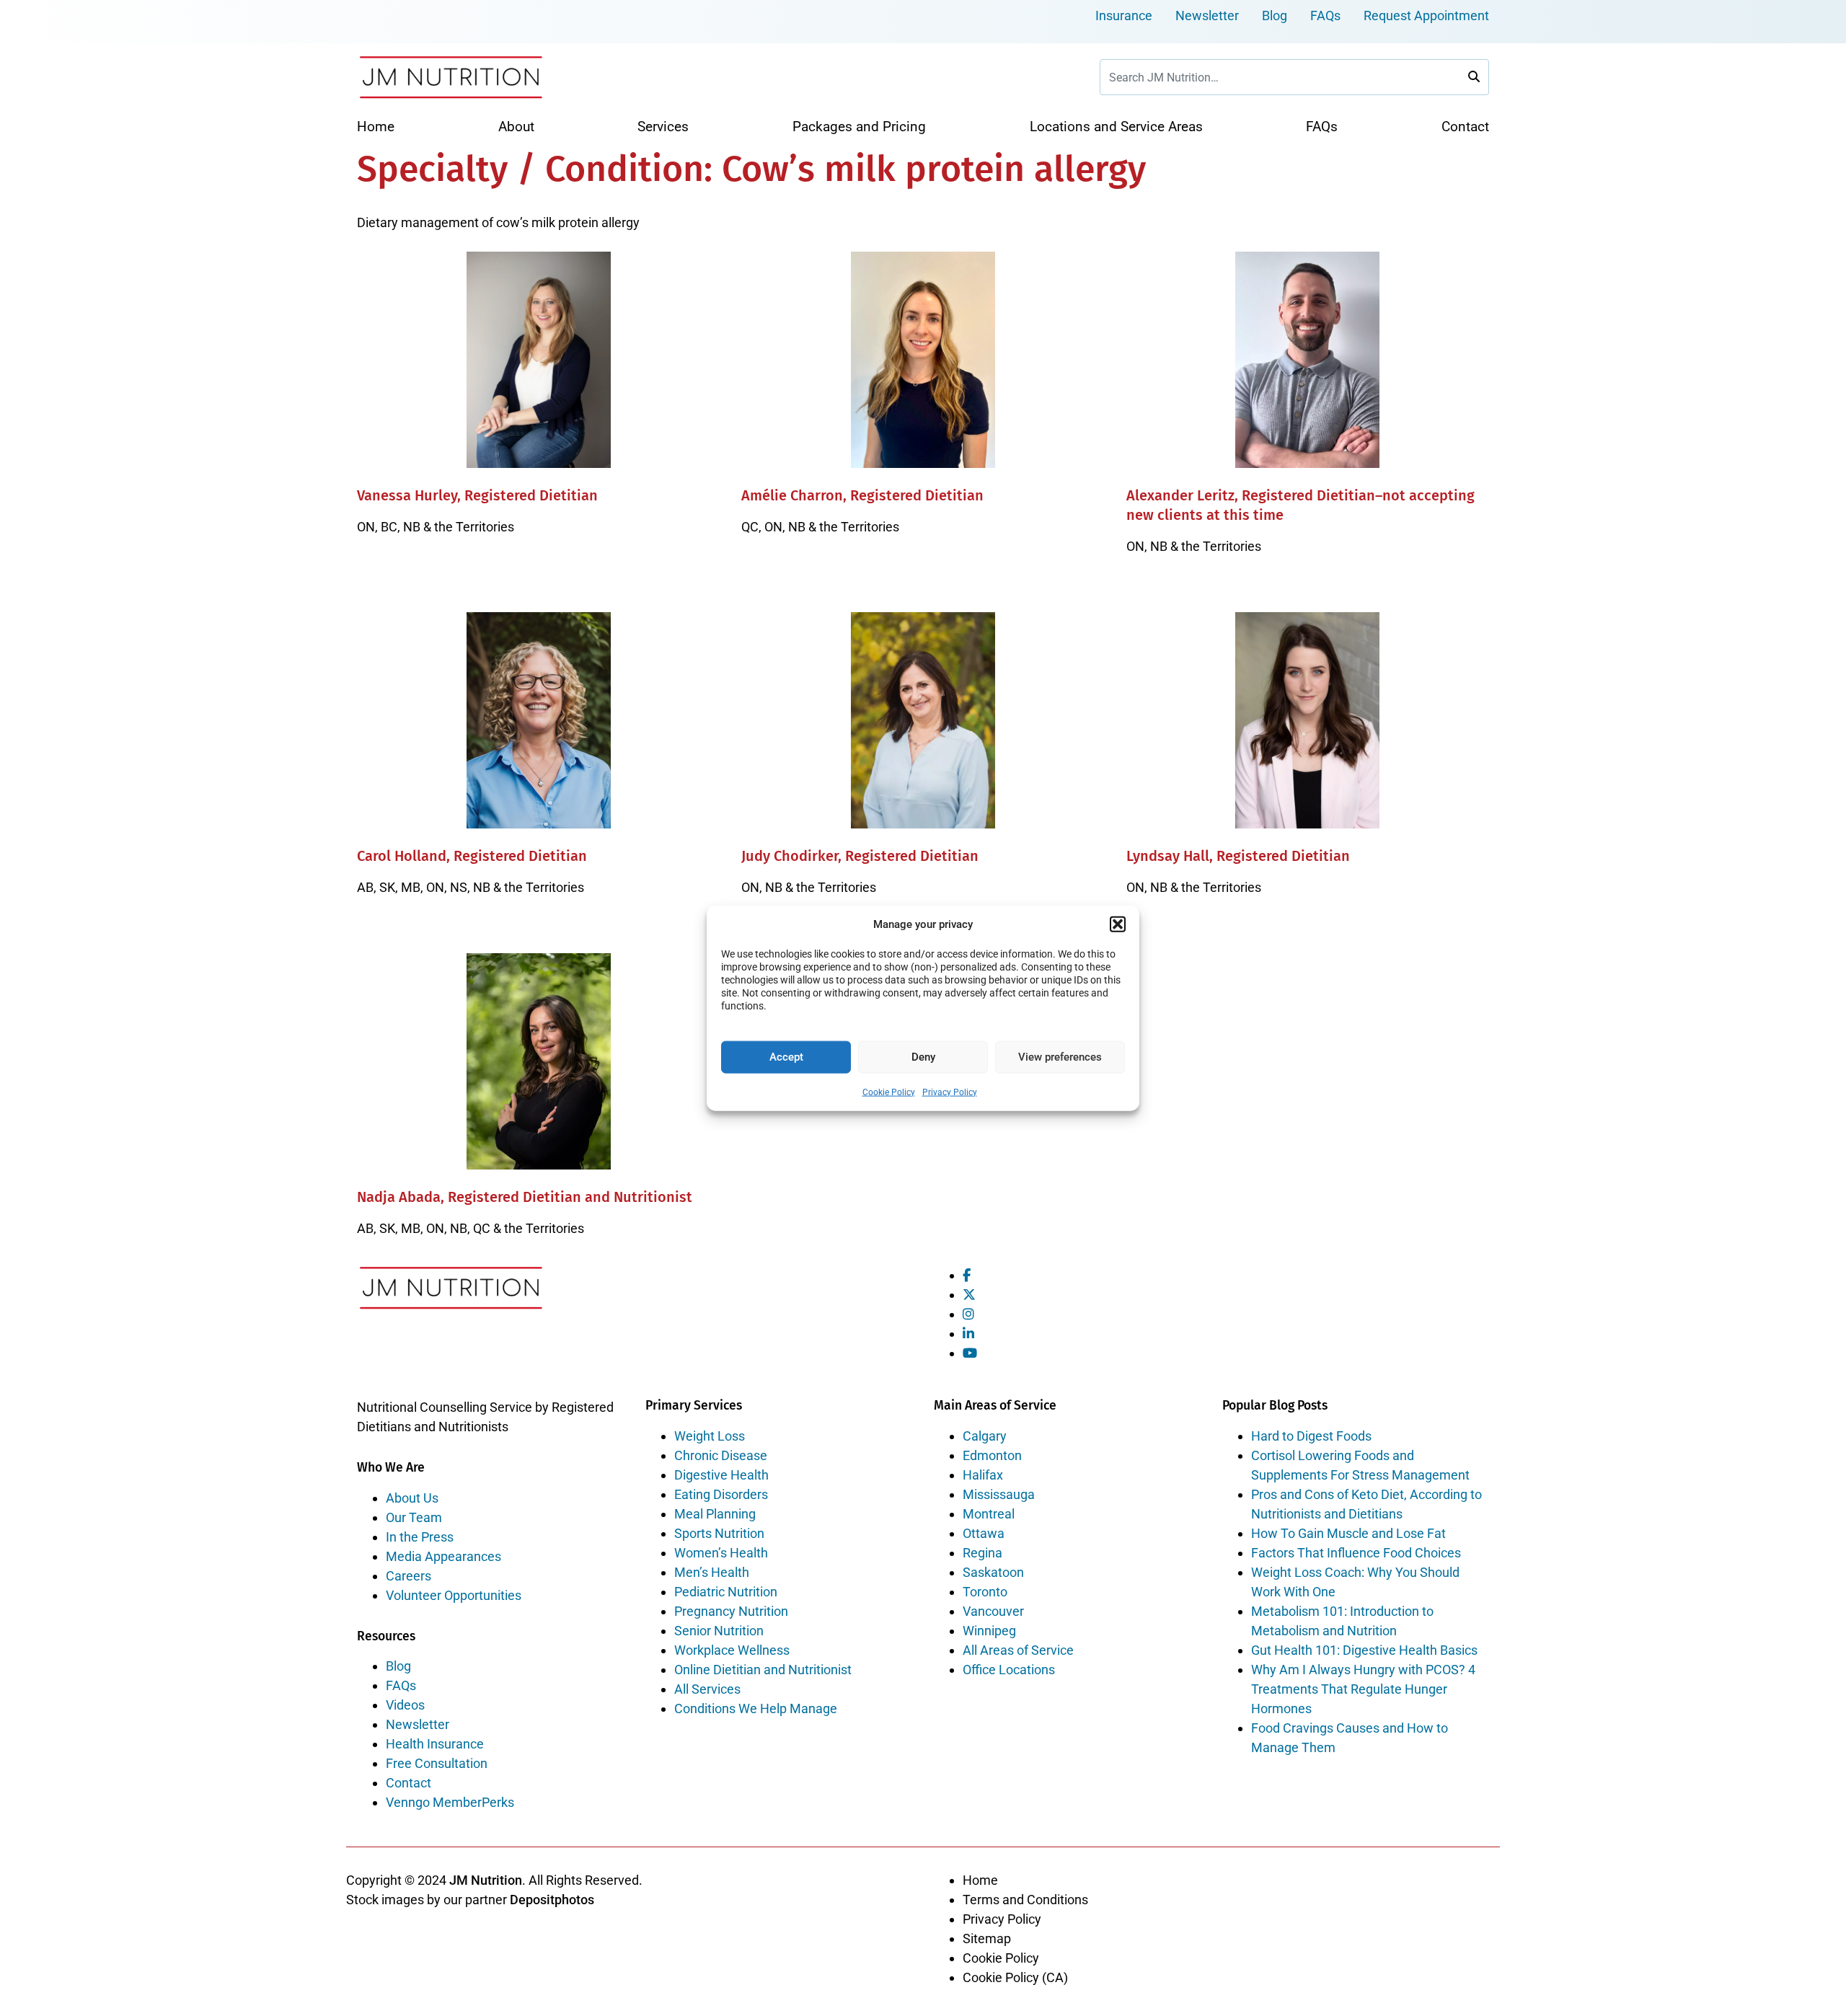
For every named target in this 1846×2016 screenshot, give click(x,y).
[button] (1118, 924)
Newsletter (1207, 16)
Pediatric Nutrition (726, 1592)
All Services (707, 1689)
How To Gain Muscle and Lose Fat (1348, 1533)
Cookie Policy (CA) (1015, 1977)
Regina (982, 1553)
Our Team (414, 1517)
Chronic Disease (721, 1455)
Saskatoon (993, 1572)
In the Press (420, 1537)
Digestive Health (721, 1475)
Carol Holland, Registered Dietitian (472, 856)
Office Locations (1009, 1670)
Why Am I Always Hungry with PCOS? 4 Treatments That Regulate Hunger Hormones (1363, 1689)
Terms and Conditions (1025, 1900)
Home (980, 1880)
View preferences (1060, 1057)
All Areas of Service (1018, 1650)
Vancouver (993, 1611)
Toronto (985, 1592)
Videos (405, 1705)
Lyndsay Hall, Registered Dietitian (1238, 856)
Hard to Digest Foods (1311, 1436)
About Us (412, 1498)
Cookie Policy (889, 1092)
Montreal (989, 1514)
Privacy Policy (950, 1092)
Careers (408, 1576)
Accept (786, 1057)
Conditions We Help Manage (756, 1708)
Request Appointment (1426, 16)
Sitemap (987, 1938)
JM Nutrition (486, 1880)
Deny (923, 1057)
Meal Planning (715, 1514)
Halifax (983, 1475)
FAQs (1325, 16)
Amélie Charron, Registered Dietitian (862, 495)
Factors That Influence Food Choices (1356, 1553)
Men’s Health (712, 1572)
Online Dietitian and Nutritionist (763, 1670)
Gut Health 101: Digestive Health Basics (1364, 1650)
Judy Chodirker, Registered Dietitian (860, 856)
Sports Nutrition (719, 1533)
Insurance (1124, 16)
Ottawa (984, 1533)
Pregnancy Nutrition (731, 1611)
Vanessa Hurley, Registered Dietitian (477, 495)
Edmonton (992, 1455)
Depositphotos (552, 1900)
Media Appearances (443, 1556)
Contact (408, 1783)
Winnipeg (989, 1631)
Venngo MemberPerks (450, 1802)
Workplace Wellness (732, 1650)
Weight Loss (710, 1436)
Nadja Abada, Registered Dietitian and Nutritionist (525, 1197)
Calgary (985, 1436)
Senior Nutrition (719, 1631)
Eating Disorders (721, 1494)
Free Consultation (437, 1763)
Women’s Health (721, 1553)
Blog (1275, 16)
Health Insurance (435, 1744)
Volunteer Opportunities (454, 1595)
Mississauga (999, 1494)
